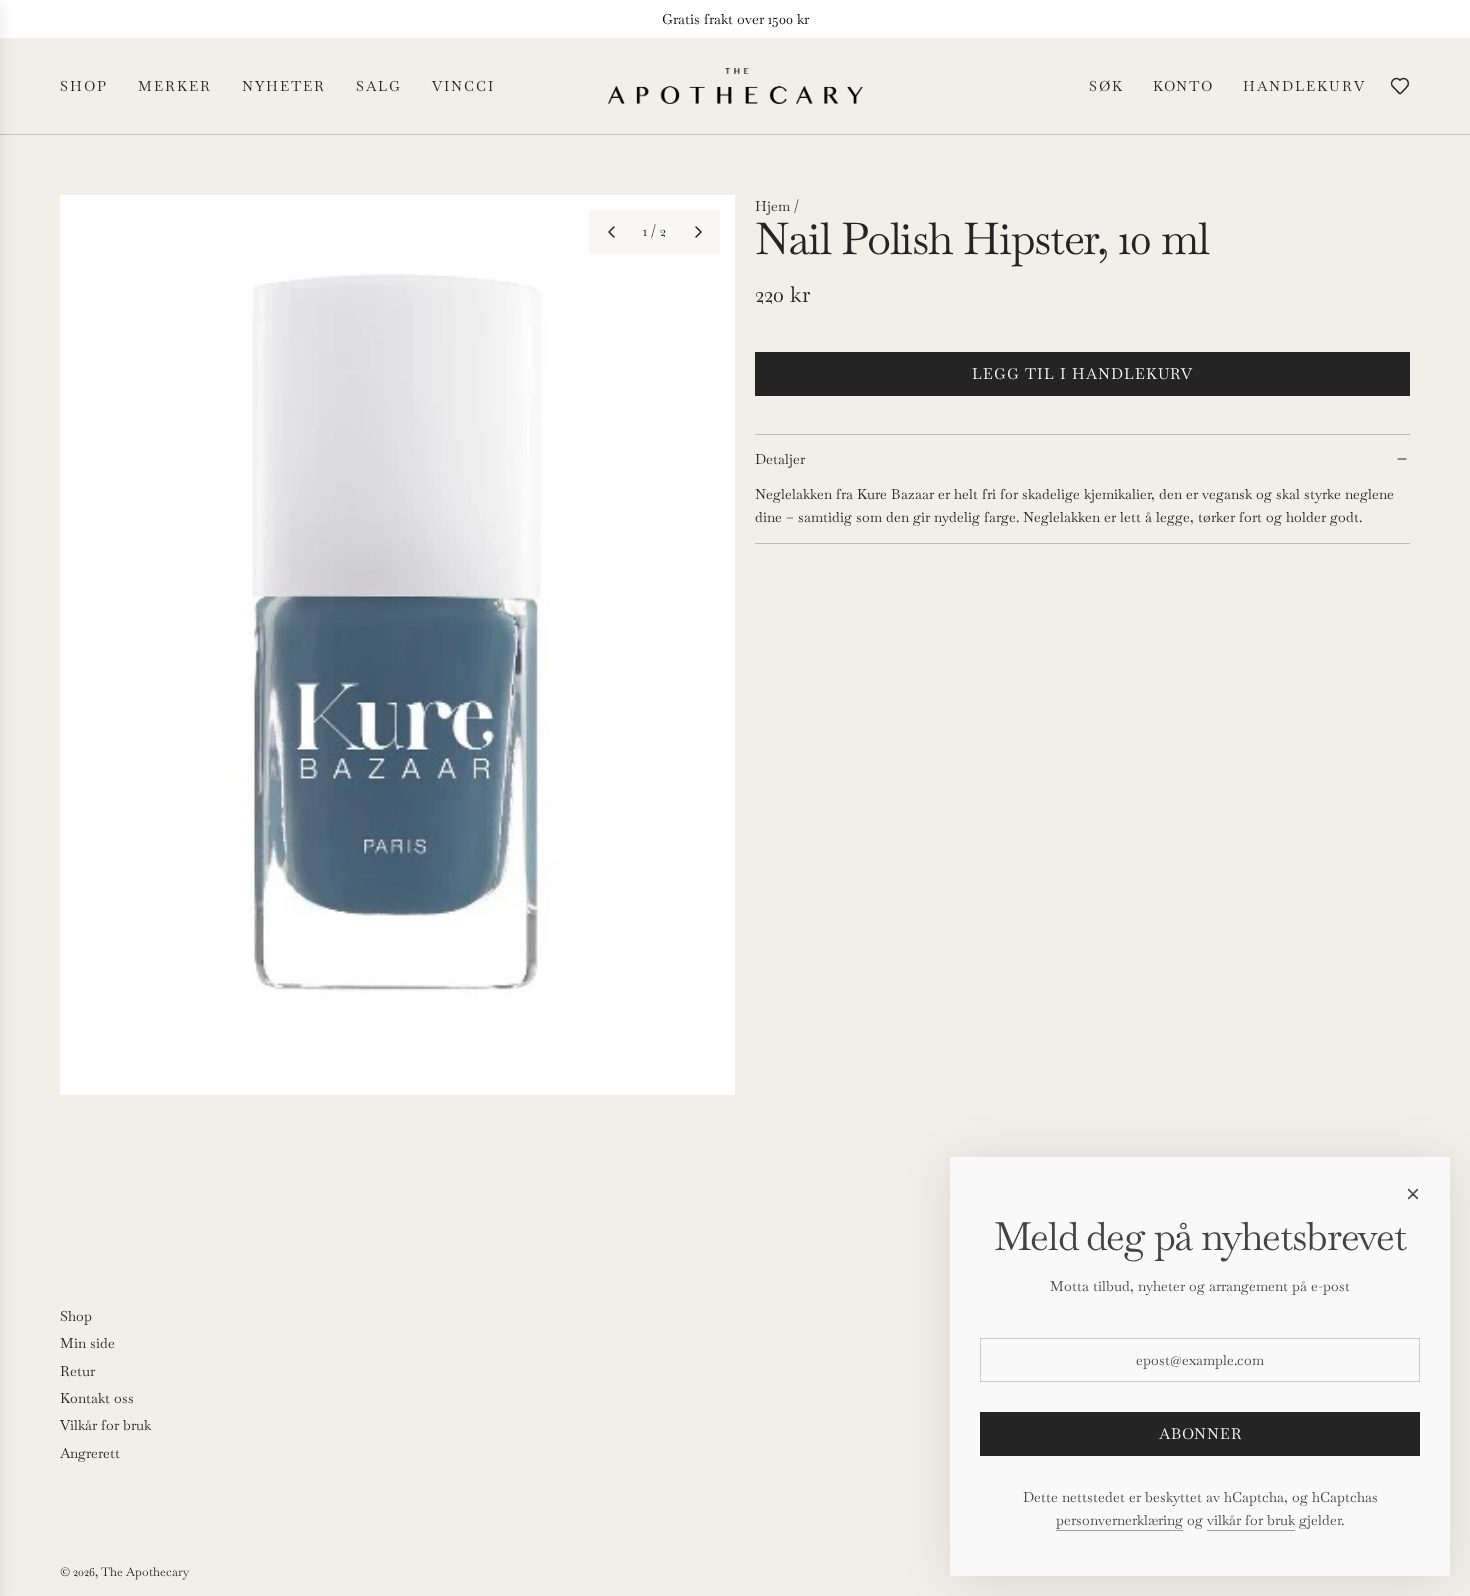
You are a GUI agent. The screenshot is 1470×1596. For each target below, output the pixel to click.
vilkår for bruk (1251, 1520)
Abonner (1200, 1433)
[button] (611, 232)
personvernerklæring (1119, 1520)
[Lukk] (1413, 1194)
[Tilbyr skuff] (1400, 86)
